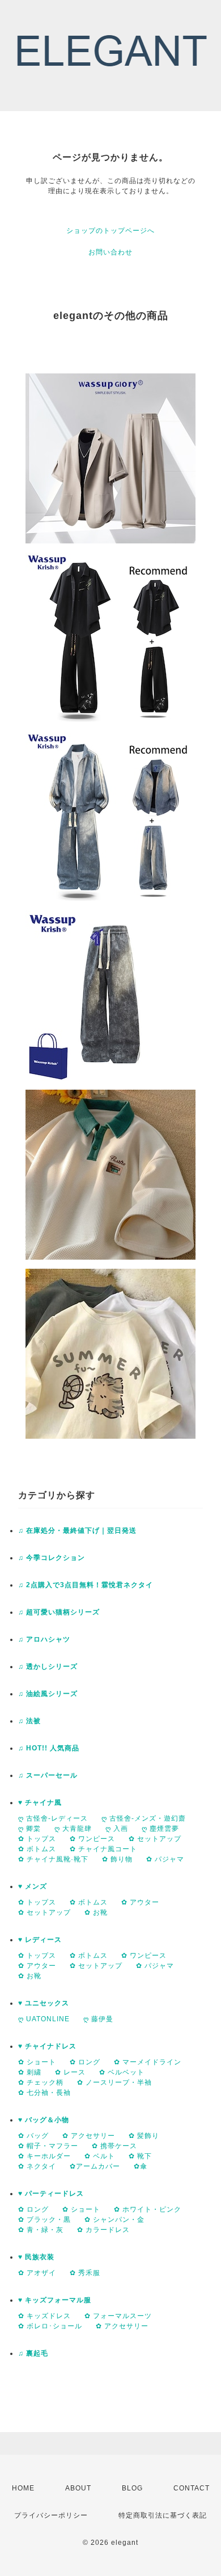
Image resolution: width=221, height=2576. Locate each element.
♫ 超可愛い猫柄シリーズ (59, 1612)
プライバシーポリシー (51, 2515)
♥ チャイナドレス (47, 2046)
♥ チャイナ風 (40, 1803)
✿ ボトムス (37, 1849)
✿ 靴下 (140, 2156)
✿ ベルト (100, 2156)
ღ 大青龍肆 (73, 1829)
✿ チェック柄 (41, 2082)
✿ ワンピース (92, 1839)
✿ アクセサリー (89, 2136)
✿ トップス (37, 1839)
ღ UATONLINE (44, 2019)
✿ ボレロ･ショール (50, 2326)
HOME (23, 2488)
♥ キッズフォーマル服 (55, 2300)
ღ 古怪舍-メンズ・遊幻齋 (144, 1818)
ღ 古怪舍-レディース (53, 1818)
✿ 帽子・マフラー (48, 2146)
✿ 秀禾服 (85, 2273)
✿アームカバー (95, 2166)
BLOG (132, 2488)
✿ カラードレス (103, 2230)
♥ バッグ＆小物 (44, 2120)
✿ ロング (85, 2062)
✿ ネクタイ (37, 2166)
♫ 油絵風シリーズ (48, 1694)
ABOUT (78, 2488)
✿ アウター (140, 1902)
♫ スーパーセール (48, 1775)
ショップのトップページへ (110, 231)
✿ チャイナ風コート (103, 1849)
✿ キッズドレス (44, 2316)
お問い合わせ (110, 252)
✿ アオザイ (37, 2273)
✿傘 (141, 2166)
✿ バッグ (33, 2136)
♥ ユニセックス (44, 2003)
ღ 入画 (117, 1829)
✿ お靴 (96, 1912)
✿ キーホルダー (44, 2156)
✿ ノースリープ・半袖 (114, 2082)
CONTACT (192, 2488)
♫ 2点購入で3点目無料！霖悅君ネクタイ (86, 1585)
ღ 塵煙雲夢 (160, 1829)
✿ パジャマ (165, 1859)
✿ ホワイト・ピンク (148, 2209)
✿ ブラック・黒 (44, 2220)
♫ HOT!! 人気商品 (49, 1748)
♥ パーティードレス (51, 2194)
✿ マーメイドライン (148, 2062)
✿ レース (70, 2072)
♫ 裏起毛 (33, 2353)
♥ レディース (40, 1940)
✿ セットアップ (155, 1839)
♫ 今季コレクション (52, 1558)
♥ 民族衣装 (36, 2257)
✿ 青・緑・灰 (41, 2230)
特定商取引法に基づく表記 (163, 2515)
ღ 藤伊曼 (98, 2019)
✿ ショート (37, 2062)
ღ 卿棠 (29, 1829)
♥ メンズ (33, 1886)
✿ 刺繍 (30, 2072)
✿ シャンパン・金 (114, 2220)
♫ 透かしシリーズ (48, 1667)
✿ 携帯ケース (114, 2146)
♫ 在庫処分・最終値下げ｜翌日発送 (77, 1531)
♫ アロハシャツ (44, 1639)
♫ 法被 (29, 1721)
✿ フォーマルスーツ (118, 2316)
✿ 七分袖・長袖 (44, 2093)
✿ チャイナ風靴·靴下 (53, 1859)
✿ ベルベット (122, 2072)
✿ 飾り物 (117, 1859)
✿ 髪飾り (144, 2136)
